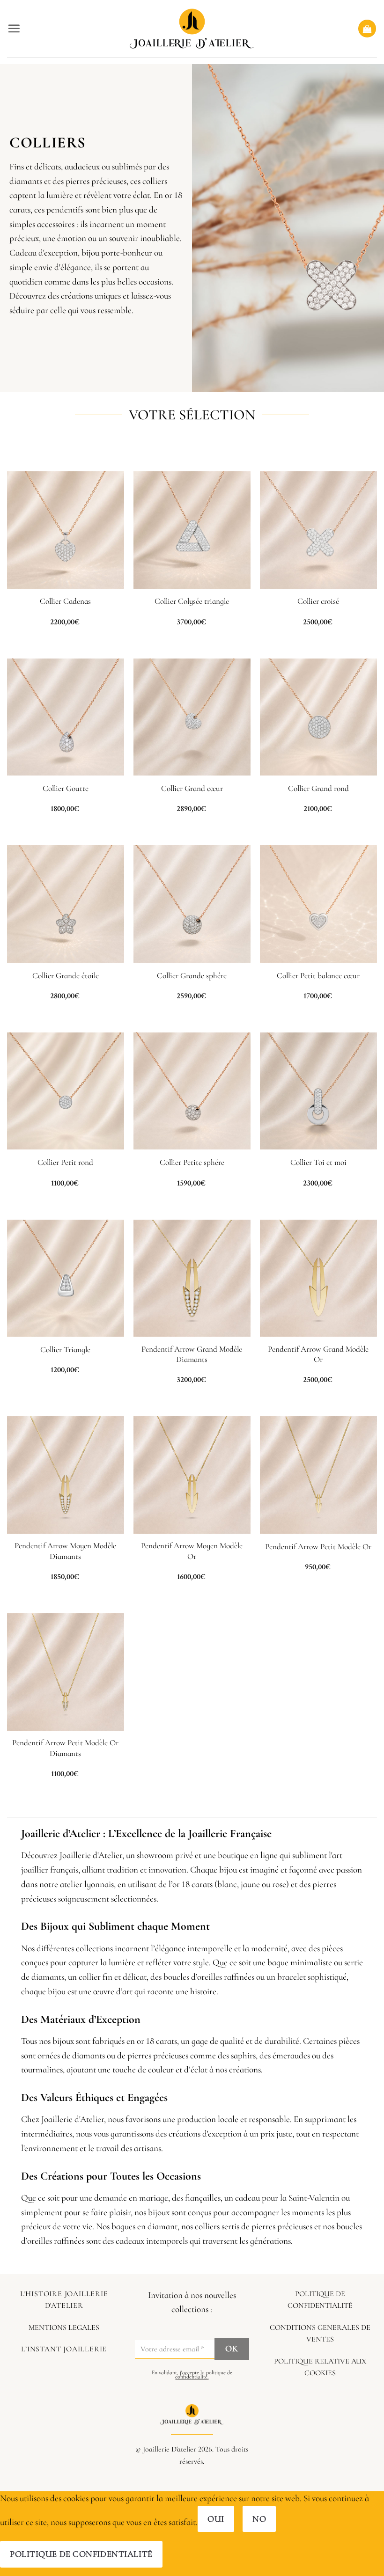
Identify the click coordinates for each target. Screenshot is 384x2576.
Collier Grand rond (318, 788)
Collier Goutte (66, 788)
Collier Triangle (65, 1350)
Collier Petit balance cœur (318, 976)
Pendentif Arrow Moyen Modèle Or (192, 1551)
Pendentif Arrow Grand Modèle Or (318, 1354)
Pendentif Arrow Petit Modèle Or (318, 1547)
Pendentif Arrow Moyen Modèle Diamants (65, 1551)
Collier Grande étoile (66, 976)
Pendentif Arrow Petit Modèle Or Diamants (65, 1748)
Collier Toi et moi (318, 1162)
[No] (182, 2554)
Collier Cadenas (65, 601)
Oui (216, 2519)
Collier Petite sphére (192, 1162)
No (259, 2519)
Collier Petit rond (65, 1162)
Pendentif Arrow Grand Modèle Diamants (192, 1354)
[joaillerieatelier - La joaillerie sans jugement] (192, 29)
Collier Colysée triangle (192, 601)
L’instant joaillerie (64, 2349)
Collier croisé (318, 601)
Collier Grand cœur (192, 788)
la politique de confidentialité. (204, 2375)
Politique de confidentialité (81, 2554)
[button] (14, 28)
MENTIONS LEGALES (64, 2327)
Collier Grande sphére (192, 976)
